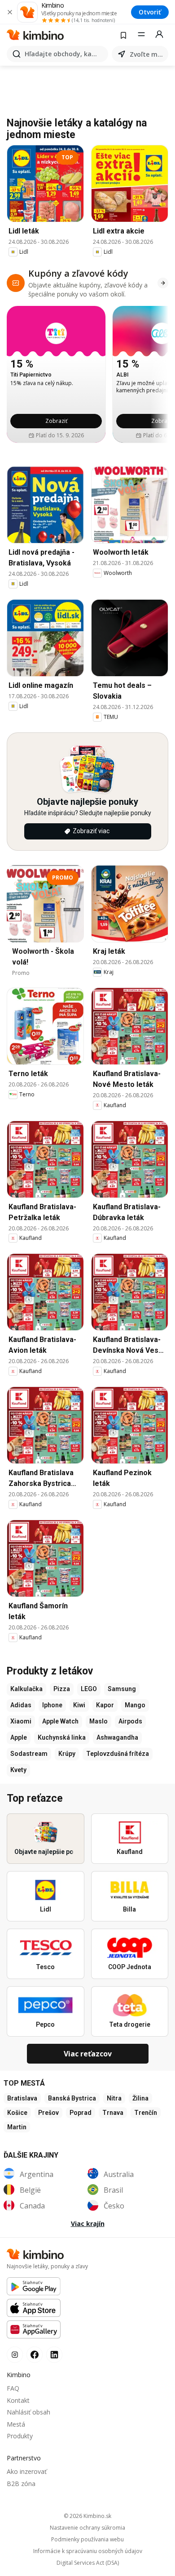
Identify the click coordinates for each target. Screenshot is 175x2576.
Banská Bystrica (72, 2098)
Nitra (114, 2098)
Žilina (140, 2098)
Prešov (48, 2113)
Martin (17, 2127)
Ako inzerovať (27, 2471)
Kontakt (18, 2400)
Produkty (20, 2436)
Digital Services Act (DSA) (88, 2563)
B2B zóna (21, 2484)
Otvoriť (150, 12)
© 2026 (87, 2516)
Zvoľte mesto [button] (147, 54)
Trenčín (146, 2113)
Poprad (81, 2113)
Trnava (113, 2113)
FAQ (13, 2388)
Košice (17, 2113)
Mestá (16, 2424)
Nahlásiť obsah (28, 2412)
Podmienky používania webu (87, 2540)
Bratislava (22, 2098)
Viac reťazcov (88, 2054)
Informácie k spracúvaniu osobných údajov (88, 2551)
